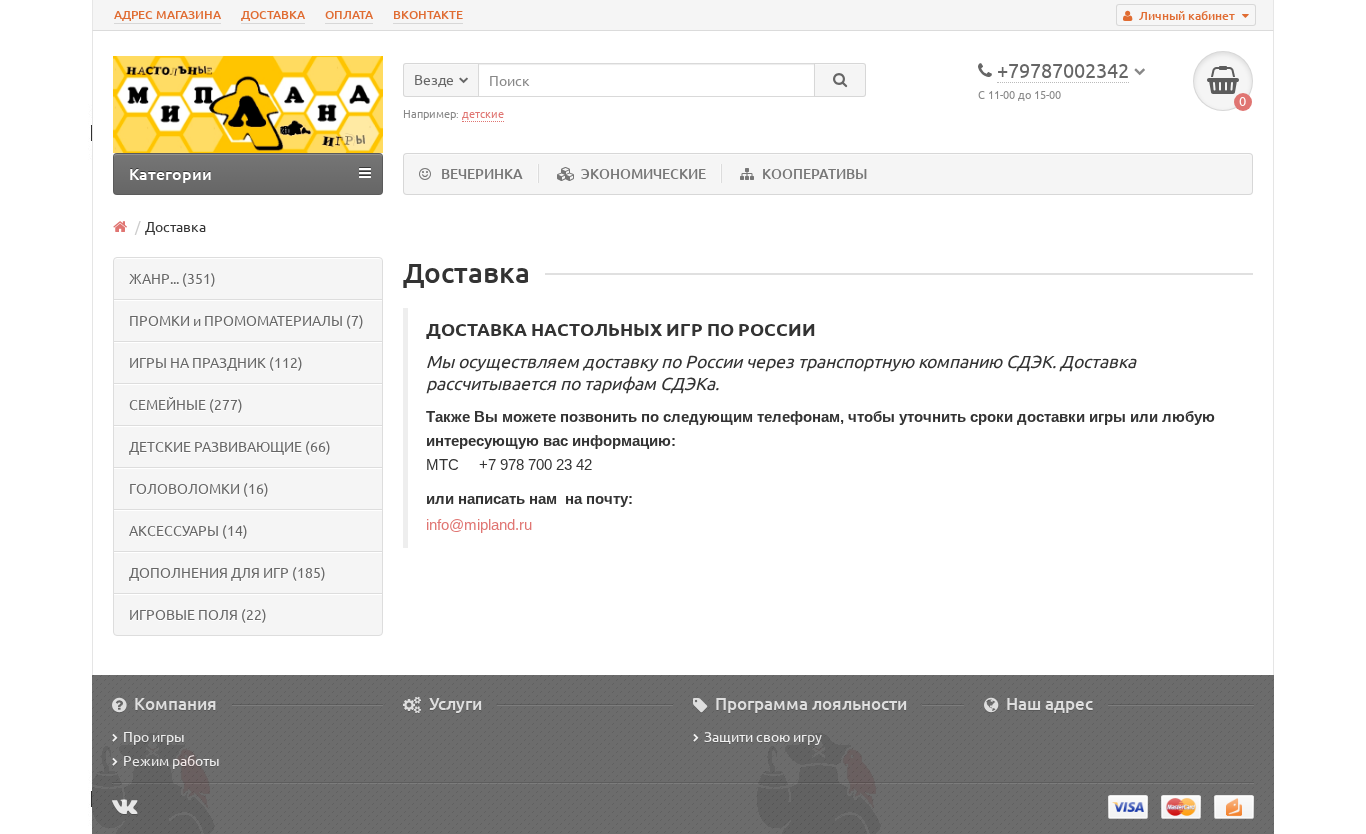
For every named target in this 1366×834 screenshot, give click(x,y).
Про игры (154, 736)
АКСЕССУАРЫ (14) (188, 530)
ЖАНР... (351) (172, 278)
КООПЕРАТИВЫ (814, 173)
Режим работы (171, 760)
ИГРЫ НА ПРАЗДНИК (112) (216, 362)
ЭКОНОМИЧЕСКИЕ (643, 173)
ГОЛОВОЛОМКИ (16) (199, 488)
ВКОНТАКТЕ (428, 14)
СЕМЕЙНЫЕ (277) (186, 404)
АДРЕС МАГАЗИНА (167, 14)
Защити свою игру (763, 736)
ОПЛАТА (349, 14)
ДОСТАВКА (273, 14)
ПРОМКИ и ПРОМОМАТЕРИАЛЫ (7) (246, 320)
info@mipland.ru (479, 525)
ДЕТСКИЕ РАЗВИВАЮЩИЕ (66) (230, 446)
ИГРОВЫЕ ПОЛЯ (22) (198, 614)
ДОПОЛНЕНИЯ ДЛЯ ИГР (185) (227, 572)
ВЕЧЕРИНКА (482, 173)
